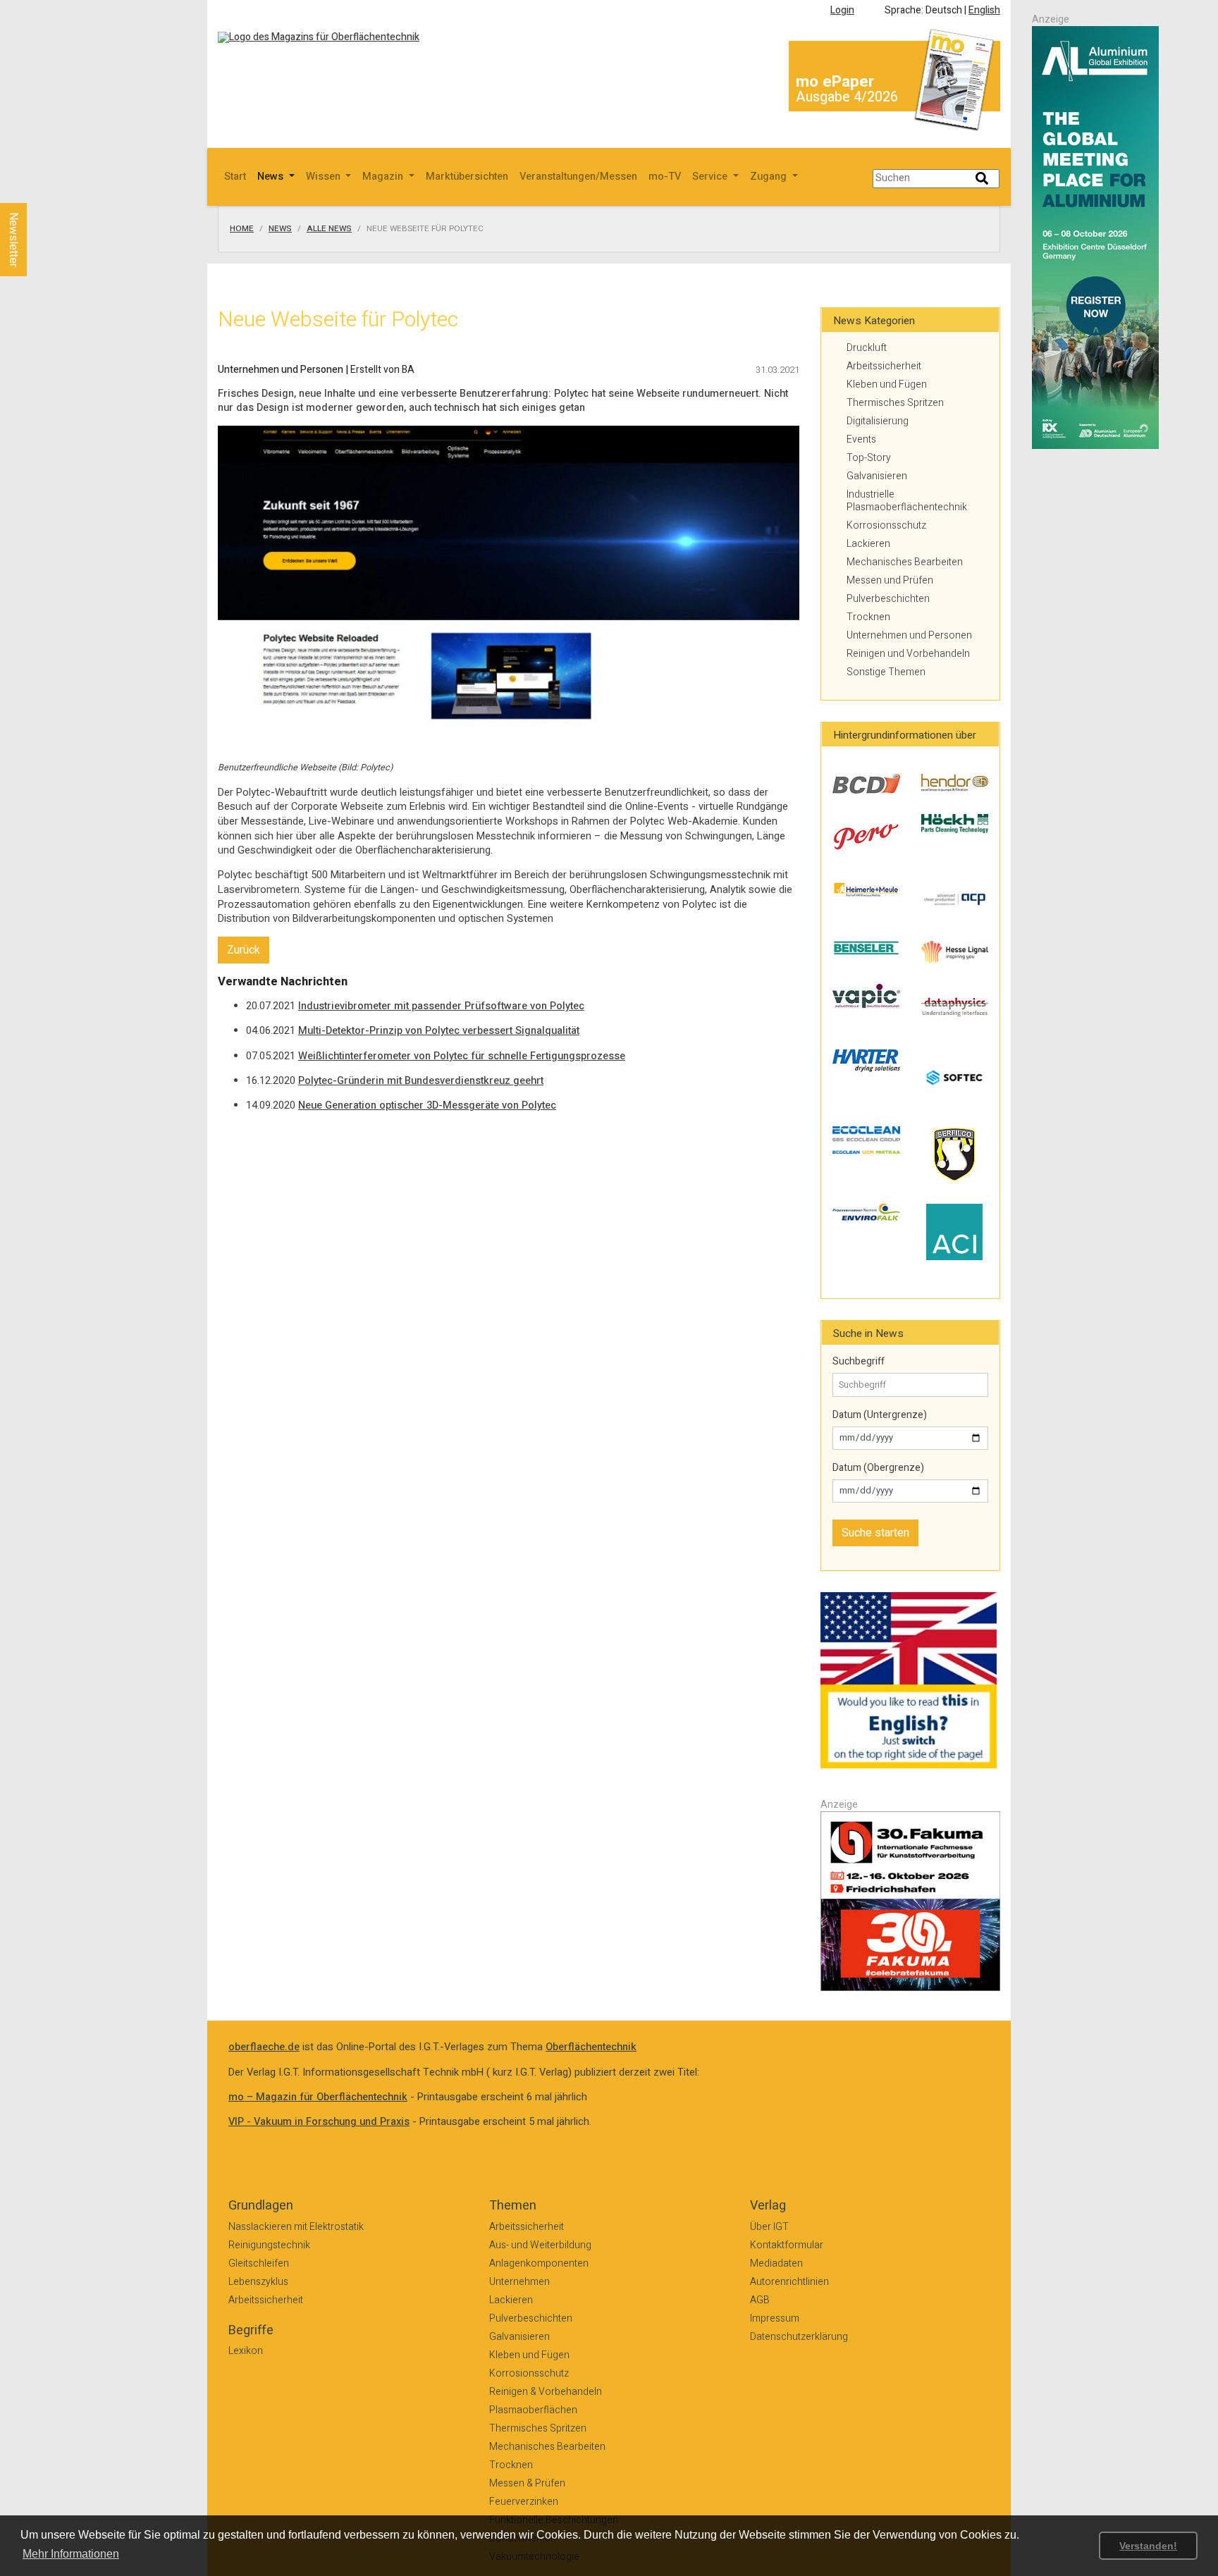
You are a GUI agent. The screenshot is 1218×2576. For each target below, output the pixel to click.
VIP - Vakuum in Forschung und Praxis (319, 2122)
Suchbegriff (859, 1362)
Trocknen (868, 617)
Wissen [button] (325, 177)
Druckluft (867, 348)
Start (235, 177)
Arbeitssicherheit (884, 366)
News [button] (272, 177)
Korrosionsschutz (886, 525)
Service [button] (711, 177)
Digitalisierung (878, 421)
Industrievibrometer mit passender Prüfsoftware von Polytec (441, 1006)
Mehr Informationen (71, 2554)
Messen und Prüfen (890, 580)
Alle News (329, 229)
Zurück (244, 950)
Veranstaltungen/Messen (578, 177)
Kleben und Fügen (887, 384)
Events (861, 439)
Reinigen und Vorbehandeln (908, 654)
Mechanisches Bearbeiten (905, 562)
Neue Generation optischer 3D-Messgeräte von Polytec (427, 1105)
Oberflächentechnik (591, 2047)
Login (842, 10)
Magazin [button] (384, 177)
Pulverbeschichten (888, 599)
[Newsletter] (37, 190)
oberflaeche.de (264, 2047)
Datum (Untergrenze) (880, 1415)
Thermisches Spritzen (895, 403)
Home (242, 229)
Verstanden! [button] (1148, 2546)
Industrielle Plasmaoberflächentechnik (907, 501)
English (984, 10)
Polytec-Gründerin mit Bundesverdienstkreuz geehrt (421, 1081)
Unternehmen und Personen (909, 635)
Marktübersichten (467, 177)
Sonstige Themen (886, 672)
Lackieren (868, 544)
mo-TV (665, 177)
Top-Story (869, 458)
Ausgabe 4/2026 (847, 97)
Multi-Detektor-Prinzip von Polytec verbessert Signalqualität (439, 1031)
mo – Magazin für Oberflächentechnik (318, 2097)
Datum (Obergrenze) (878, 1468)
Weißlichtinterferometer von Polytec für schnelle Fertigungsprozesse (462, 1056)
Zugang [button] (770, 177)
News (280, 229)
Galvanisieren (877, 476)
